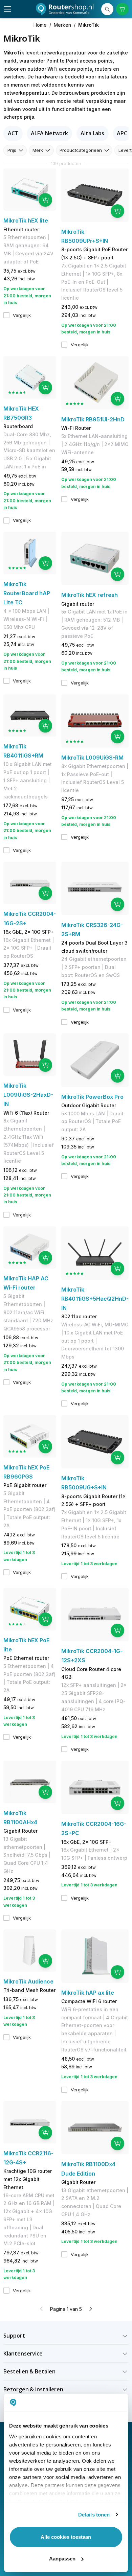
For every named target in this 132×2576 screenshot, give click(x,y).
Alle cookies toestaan (66, 2537)
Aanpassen (62, 2559)
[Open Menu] (7, 9)
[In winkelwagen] (45, 200)
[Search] (107, 9)
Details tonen (94, 2515)
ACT (13, 133)
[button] (66, 2336)
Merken (62, 25)
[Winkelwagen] (122, 9)
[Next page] (90, 2309)
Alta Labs (92, 133)
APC (122, 133)
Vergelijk (22, 315)
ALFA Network (49, 133)
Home (40, 25)
